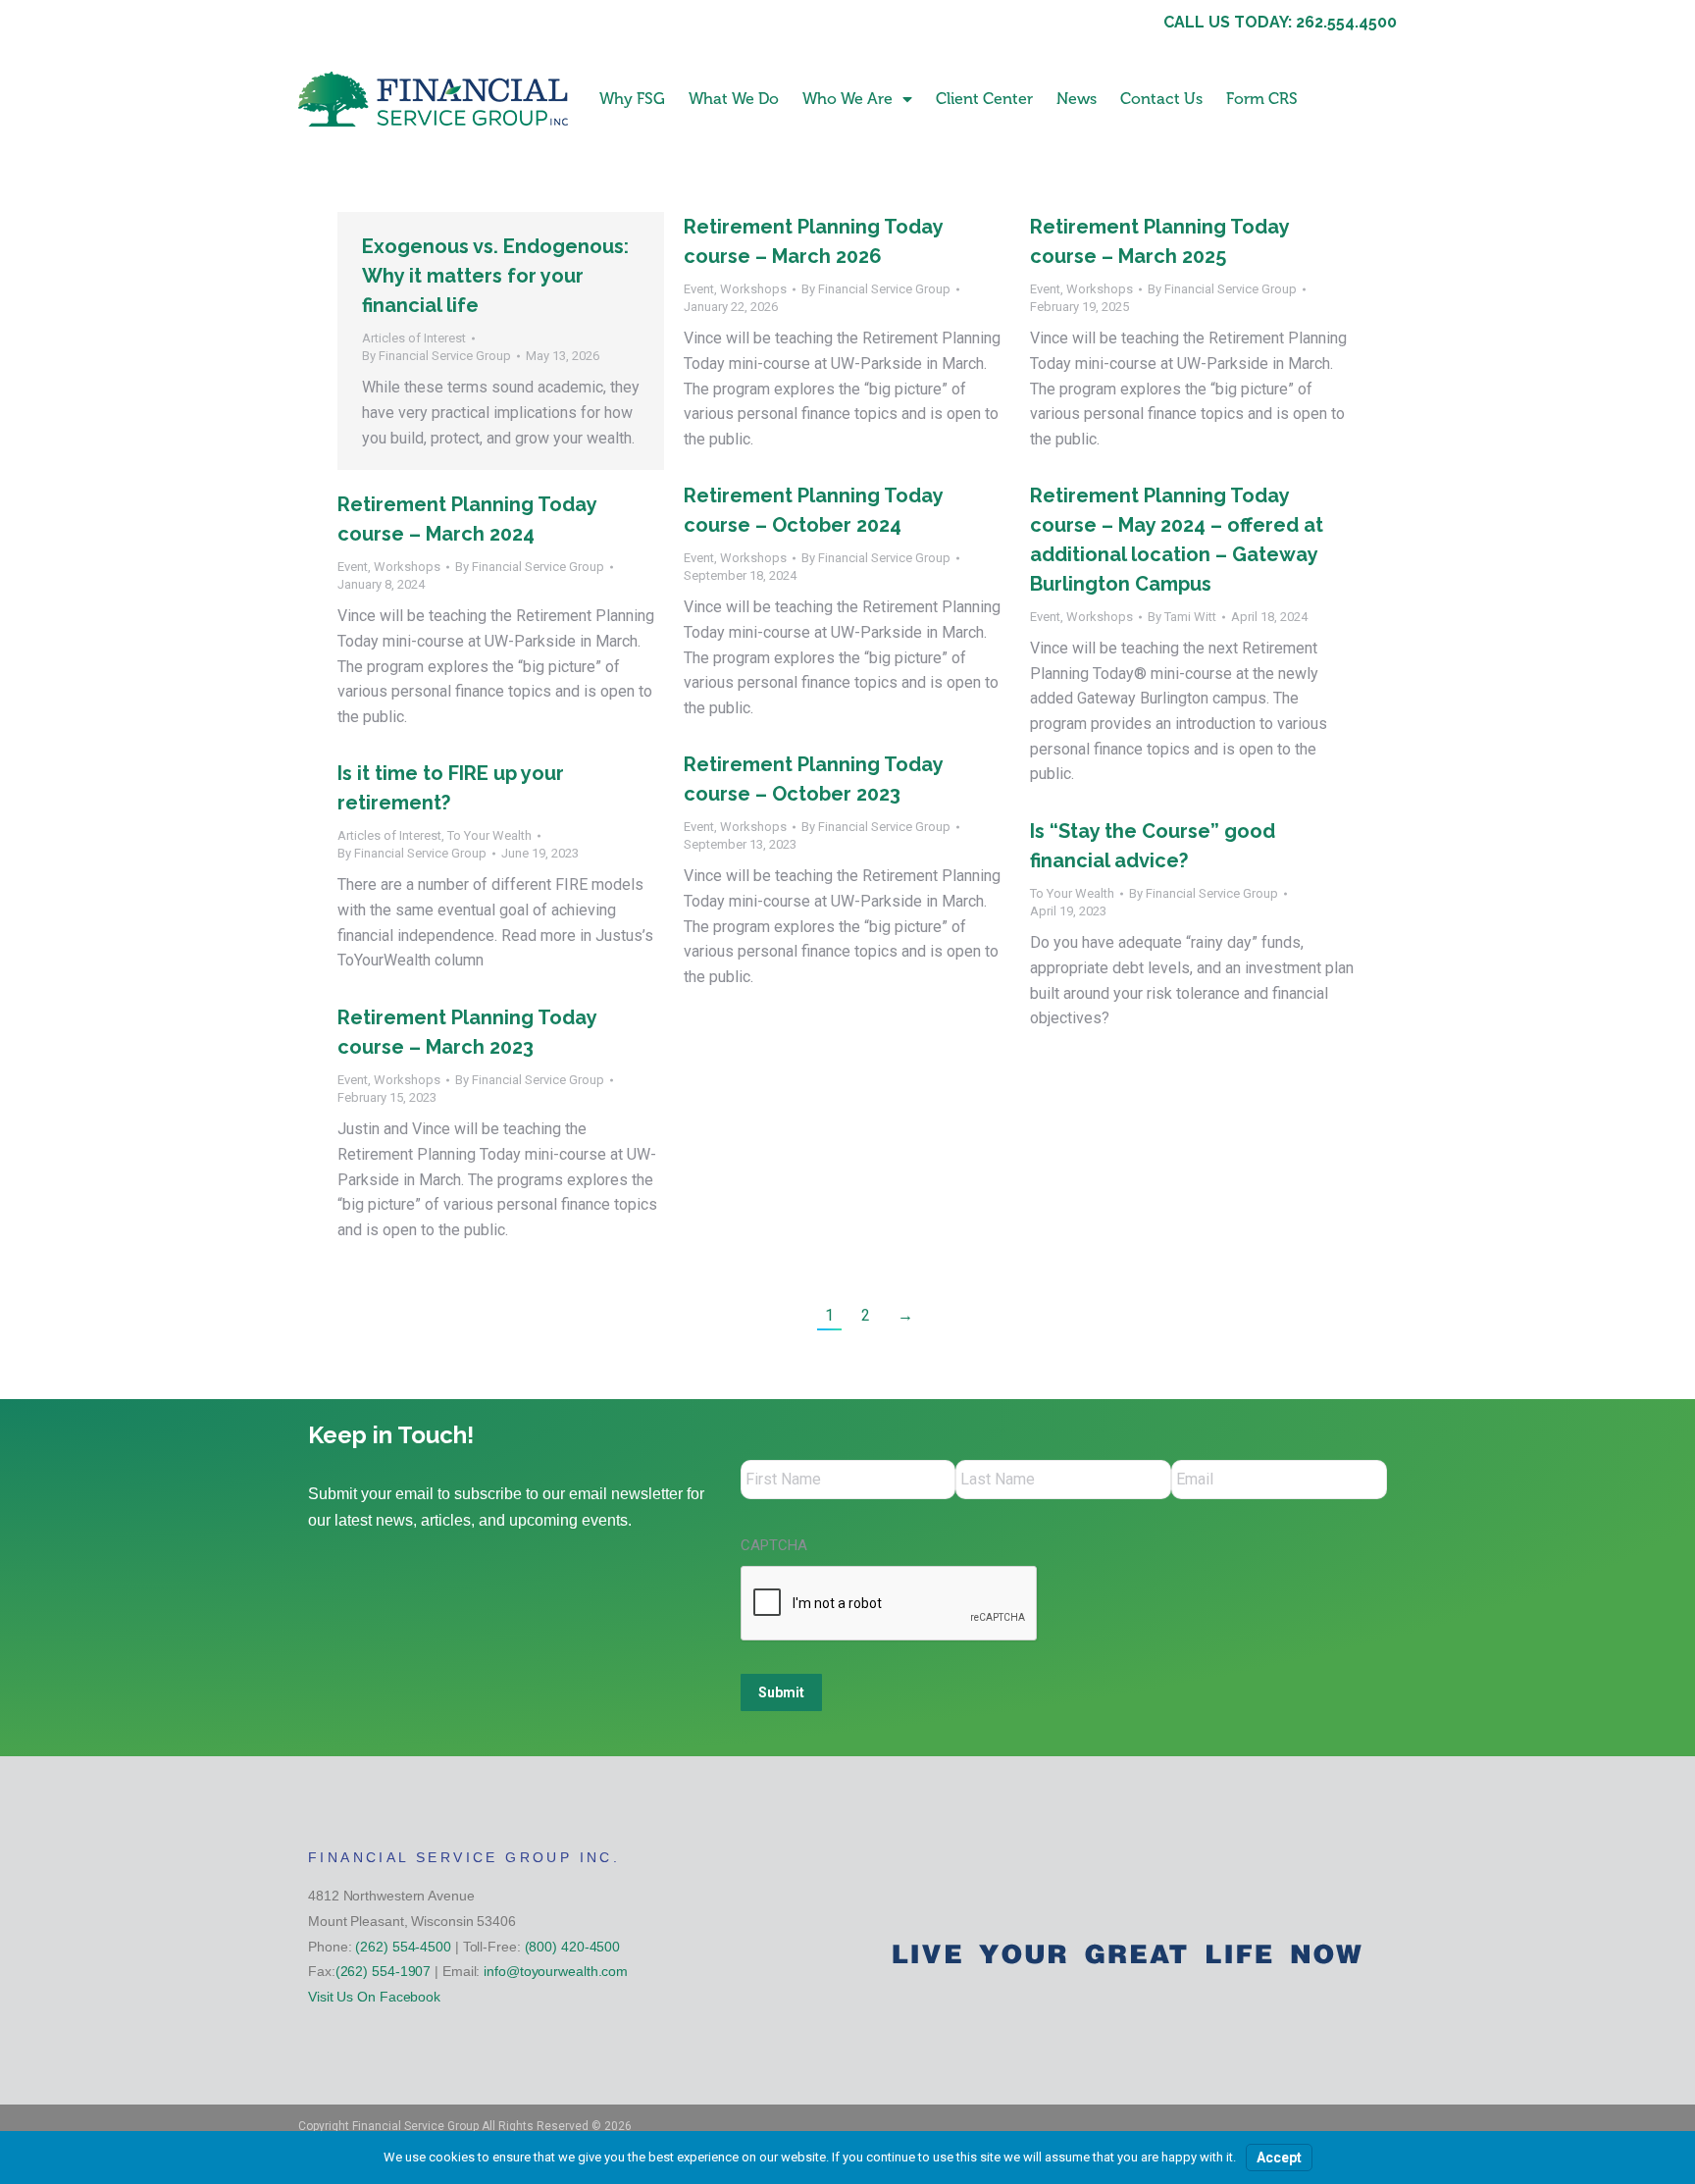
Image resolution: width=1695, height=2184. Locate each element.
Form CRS (1262, 99)
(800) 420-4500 (573, 1947)
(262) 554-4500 (403, 1947)
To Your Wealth (489, 835)
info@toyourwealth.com (556, 1971)
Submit (781, 1692)
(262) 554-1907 (384, 1971)
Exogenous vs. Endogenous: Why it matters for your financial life (495, 276)
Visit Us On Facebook (374, 1997)
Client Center (984, 99)
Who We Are (847, 99)
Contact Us (1161, 99)
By (437, 356)
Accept (1279, 2158)
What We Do (734, 99)
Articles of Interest (414, 338)
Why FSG (632, 99)
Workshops (753, 289)
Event (699, 289)
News (1077, 99)
